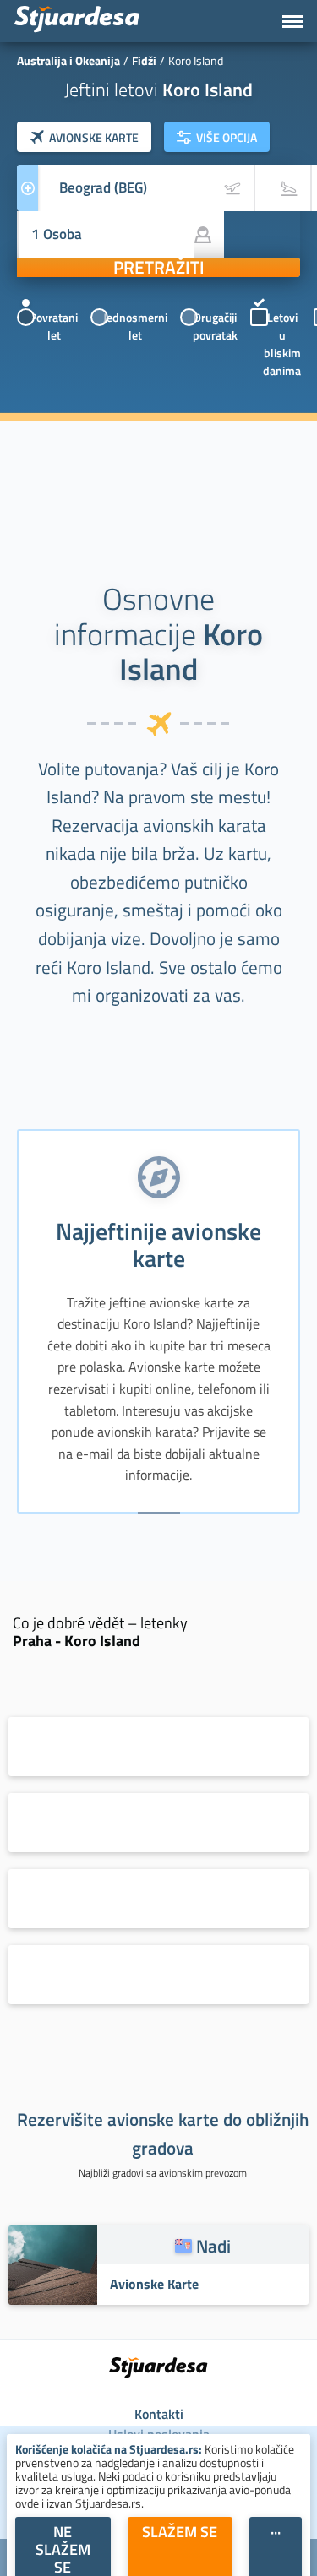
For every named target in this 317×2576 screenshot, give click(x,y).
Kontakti (159, 2414)
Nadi (213, 2246)
